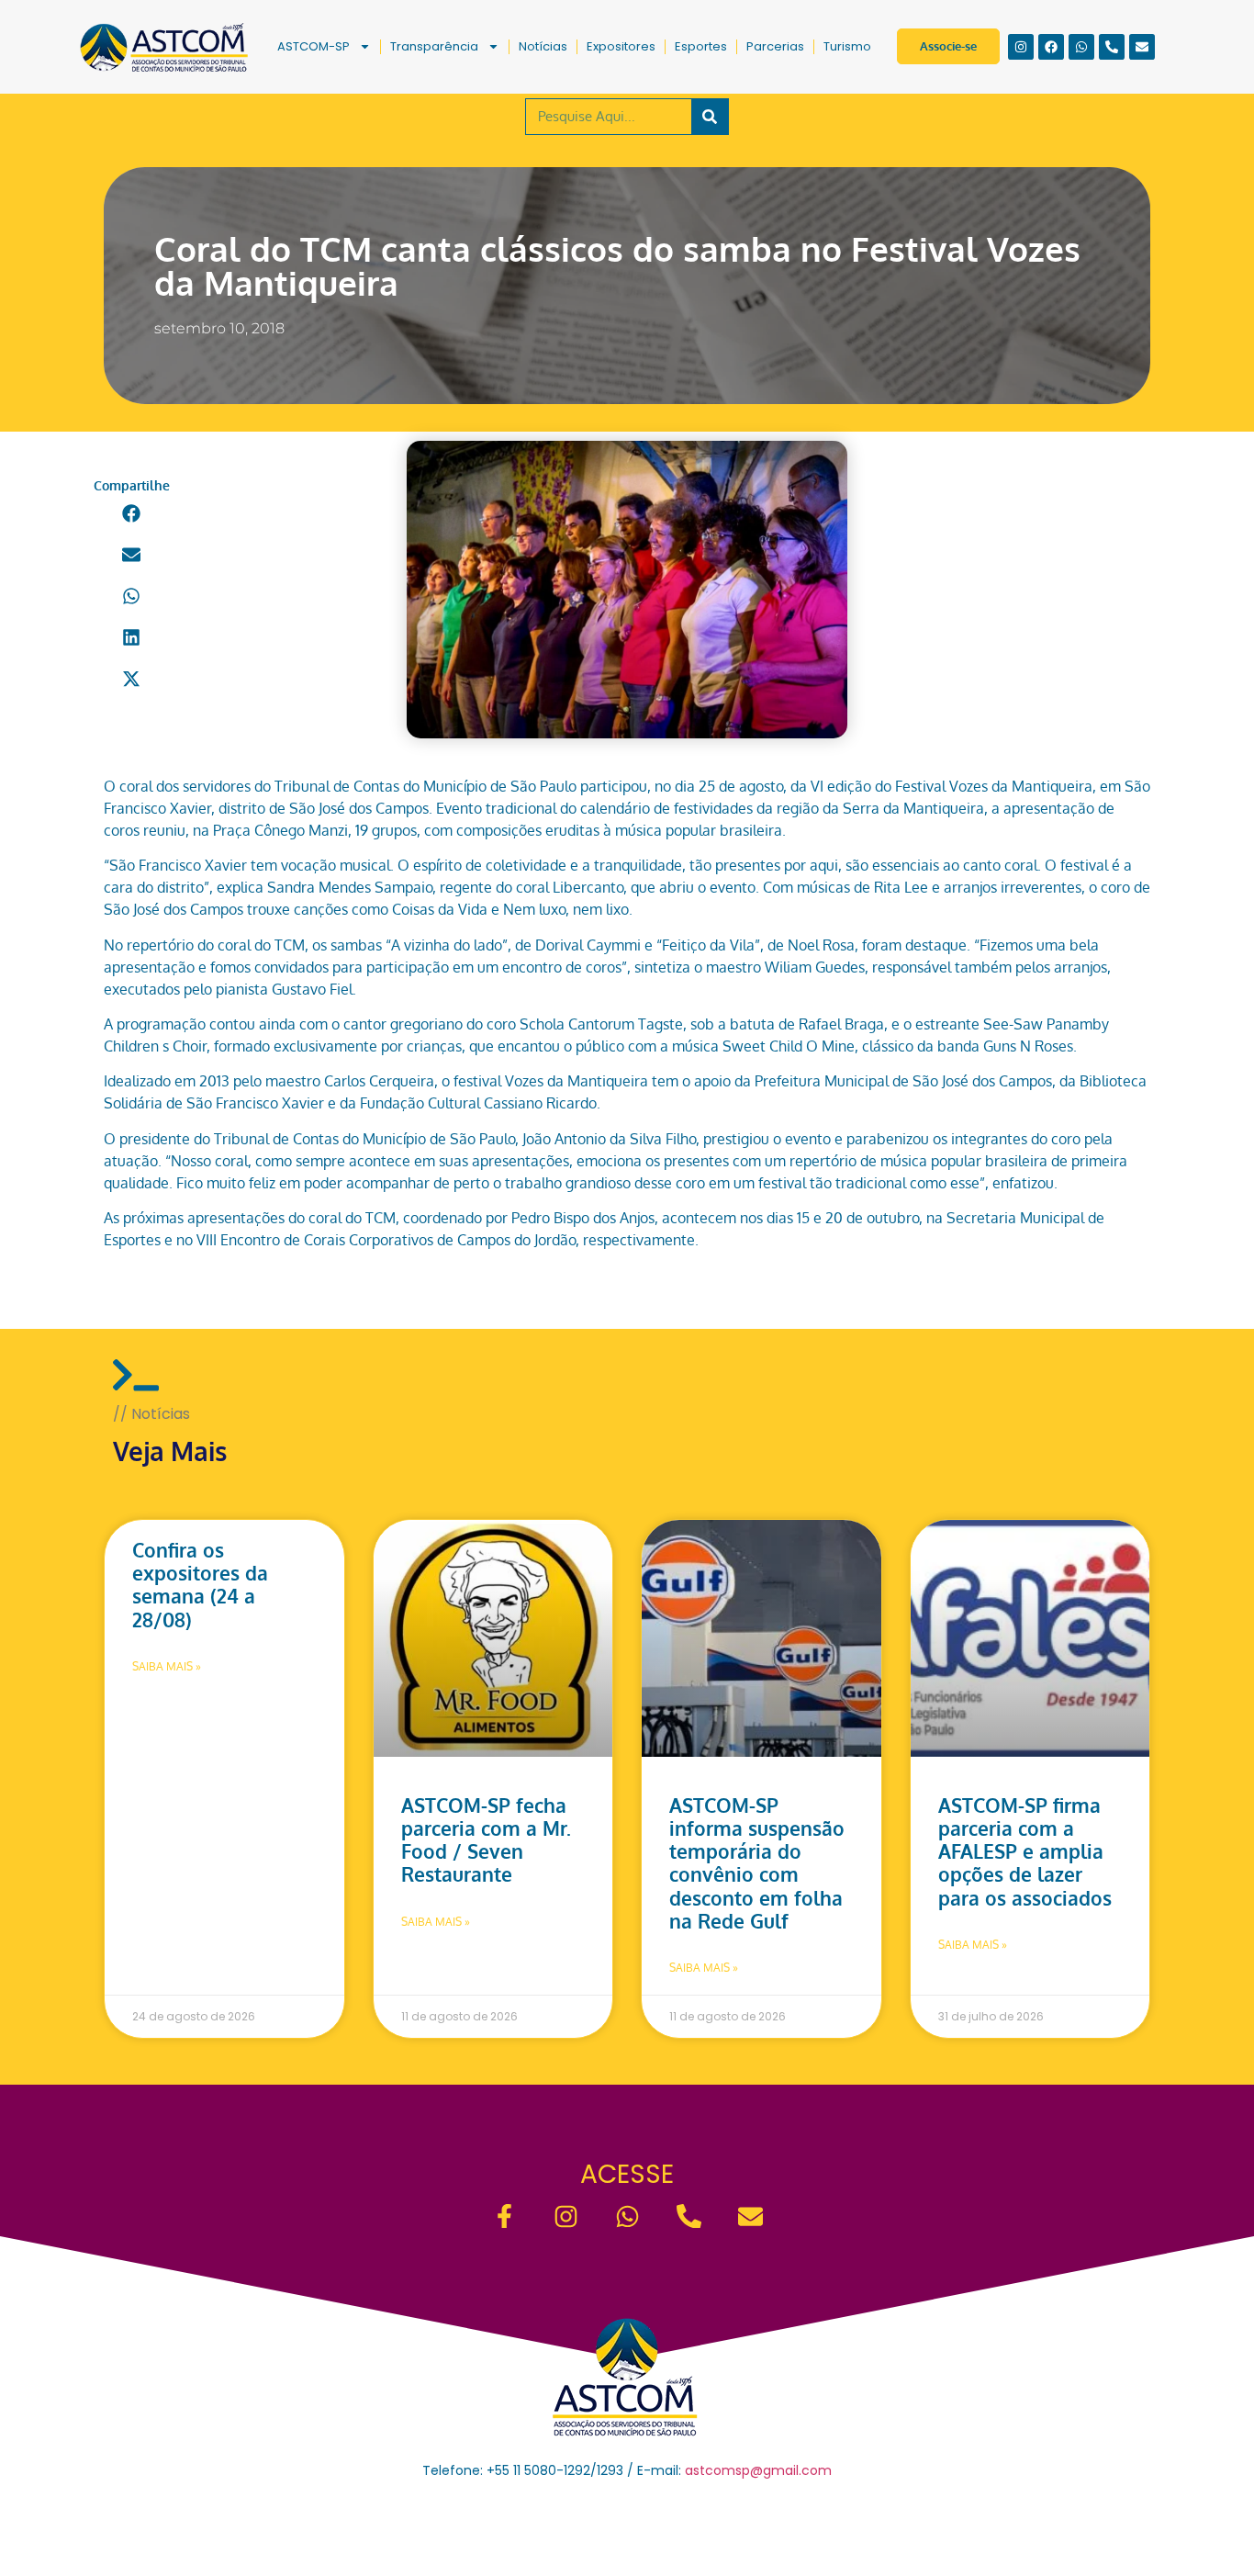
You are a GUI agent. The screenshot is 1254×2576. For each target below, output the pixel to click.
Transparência (434, 46)
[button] (132, 513)
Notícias (543, 46)
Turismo (847, 46)
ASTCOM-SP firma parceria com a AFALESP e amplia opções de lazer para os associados (1025, 1851)
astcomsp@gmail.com (758, 2470)
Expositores (621, 46)
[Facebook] (1051, 47)
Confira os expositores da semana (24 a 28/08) (200, 1585)
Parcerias (775, 46)
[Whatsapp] (1081, 47)
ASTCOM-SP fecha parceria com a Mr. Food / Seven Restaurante (486, 1840)
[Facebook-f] (504, 2216)
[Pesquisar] (710, 117)
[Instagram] (1021, 47)
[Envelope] (1142, 47)
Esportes (701, 46)
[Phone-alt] (1112, 47)
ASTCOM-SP (313, 46)
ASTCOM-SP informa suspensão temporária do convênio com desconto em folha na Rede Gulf (757, 1863)
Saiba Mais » (167, 1666)
